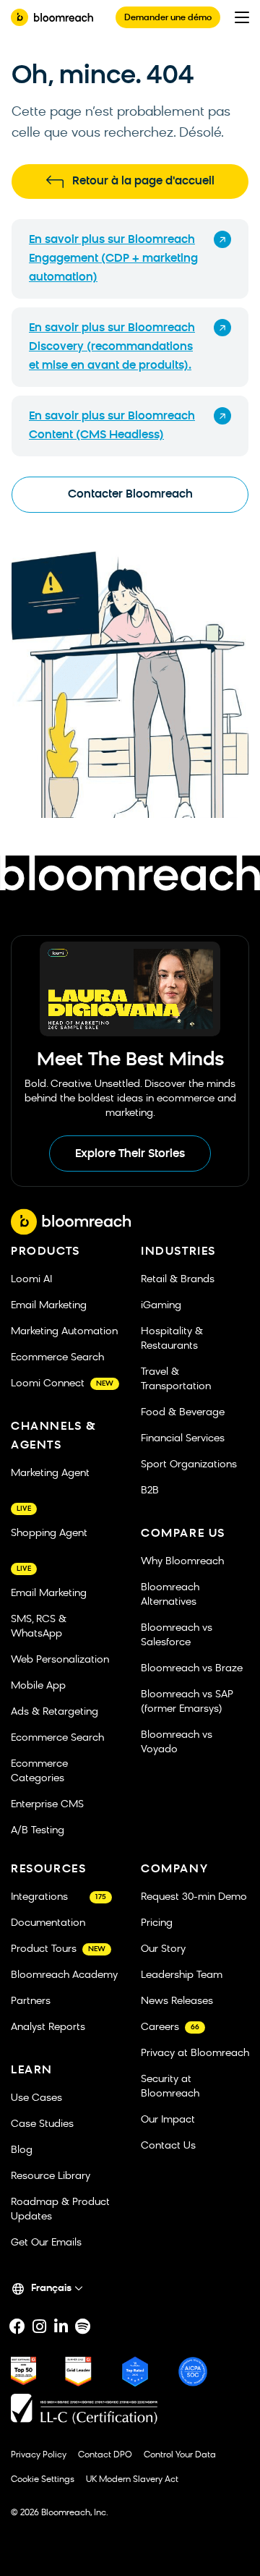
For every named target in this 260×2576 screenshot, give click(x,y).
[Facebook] (17, 2326)
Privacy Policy (39, 2455)
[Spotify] (82, 2326)
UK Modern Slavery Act (132, 2480)
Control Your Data (180, 2455)
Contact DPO (105, 2455)
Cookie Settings (43, 2480)
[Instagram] (39, 2326)
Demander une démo (168, 18)
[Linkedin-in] (61, 2326)
